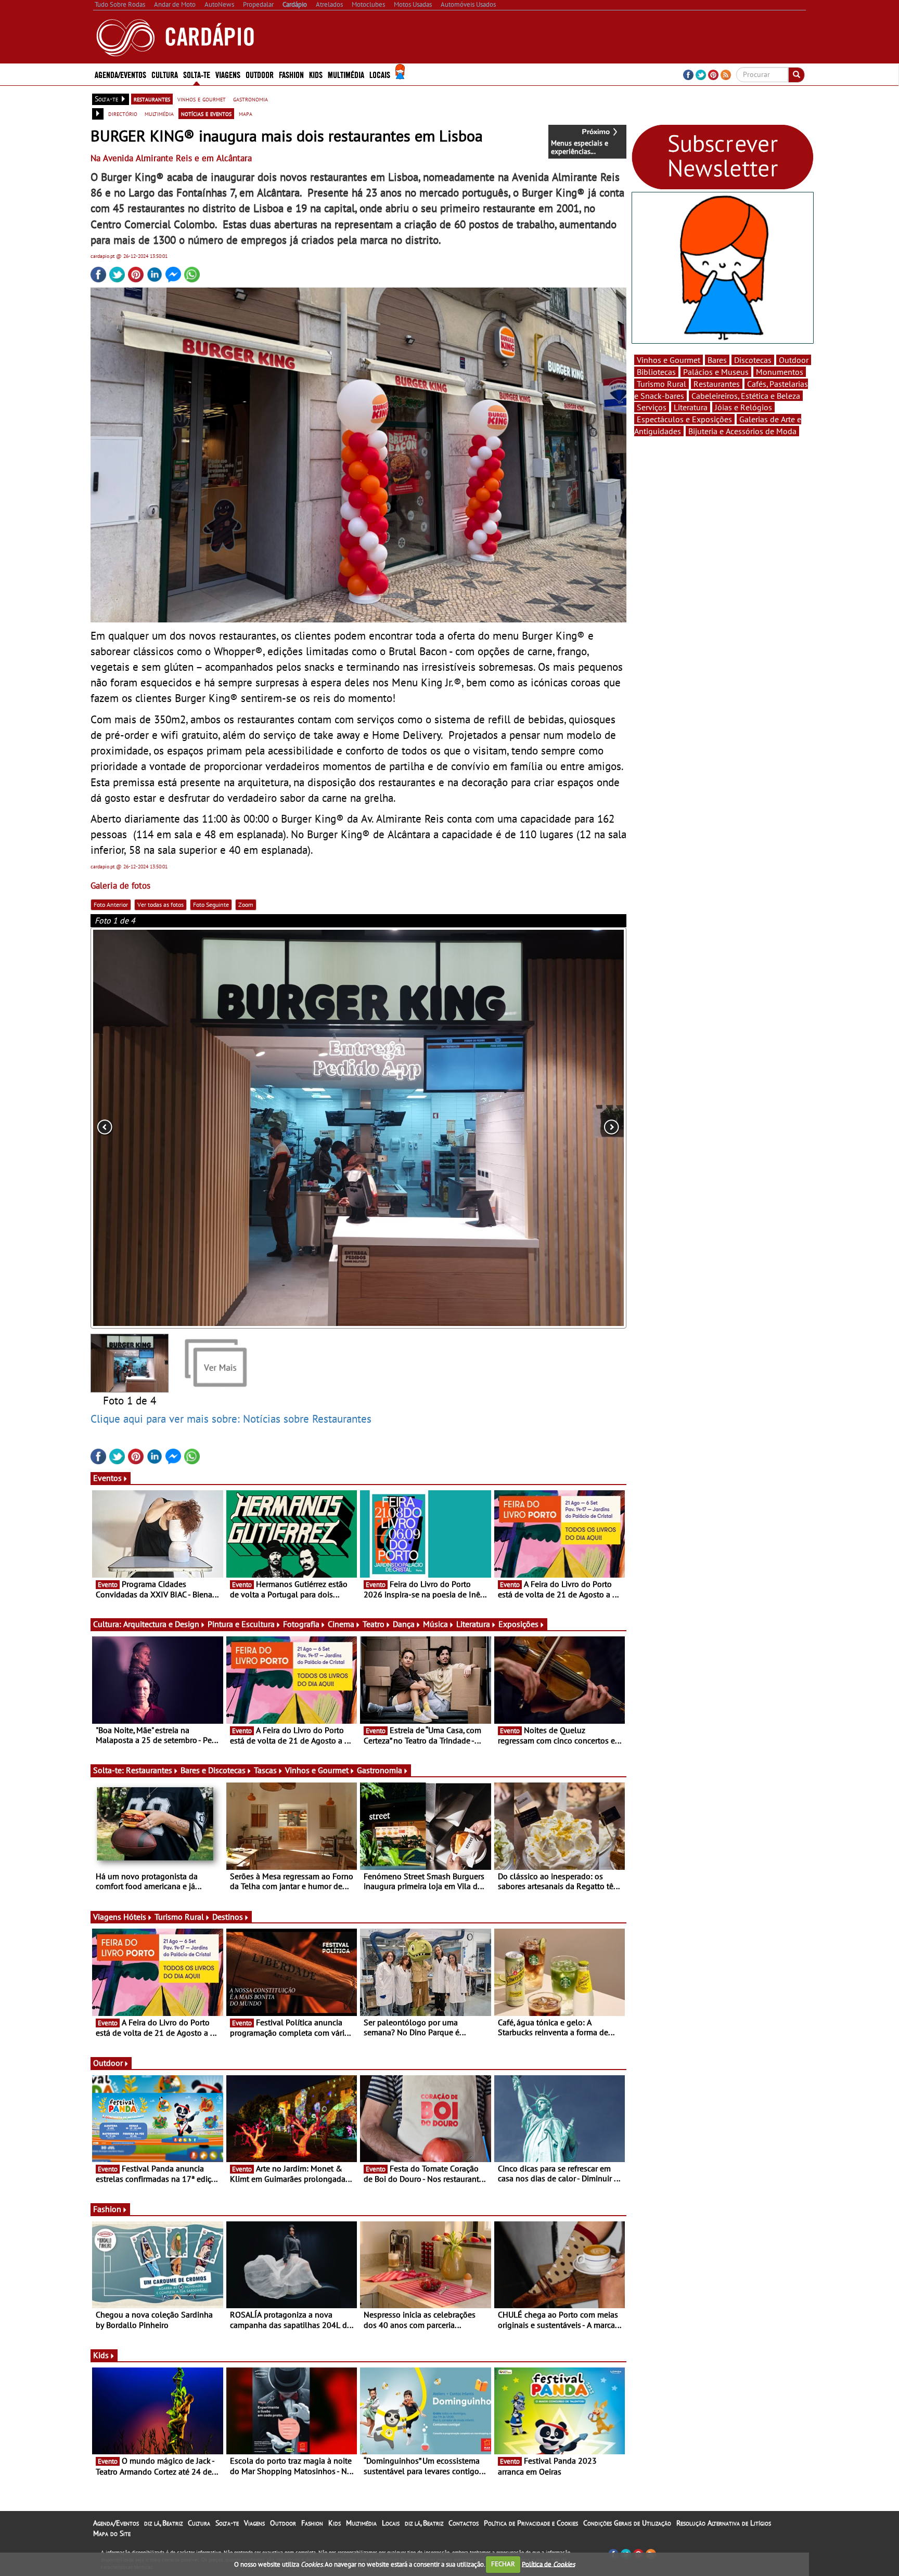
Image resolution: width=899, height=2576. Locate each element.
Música (435, 1624)
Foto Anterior (111, 905)
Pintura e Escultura (241, 1624)
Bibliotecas (656, 372)
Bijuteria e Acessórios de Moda (742, 431)
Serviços (652, 407)
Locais (391, 2523)
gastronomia (251, 99)
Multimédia (361, 2523)
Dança (404, 1624)
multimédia (159, 113)
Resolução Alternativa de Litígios (724, 2523)
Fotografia (301, 1624)
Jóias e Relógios (743, 407)
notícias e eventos (206, 113)
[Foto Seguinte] (519, 1128)
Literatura (473, 1624)
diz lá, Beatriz (163, 2523)
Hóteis (135, 1917)
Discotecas (753, 360)
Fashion (291, 74)
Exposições (518, 1624)
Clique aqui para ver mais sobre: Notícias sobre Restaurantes (231, 1419)
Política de (548, 2564)
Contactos (464, 2523)
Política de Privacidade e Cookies (531, 2523)
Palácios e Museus (716, 372)
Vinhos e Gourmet (317, 1770)
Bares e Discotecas (213, 1770)
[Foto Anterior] (198, 1128)
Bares (717, 360)
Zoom (246, 905)
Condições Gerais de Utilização (627, 2523)
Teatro (374, 1624)
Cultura (199, 2523)
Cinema (341, 1624)
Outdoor (260, 74)
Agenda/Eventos (120, 74)
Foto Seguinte (211, 905)
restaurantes (152, 99)
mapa (246, 113)
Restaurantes (149, 1770)
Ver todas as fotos (160, 905)
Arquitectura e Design (161, 1624)
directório (123, 113)
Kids (316, 74)
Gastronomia (380, 1770)
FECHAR (503, 2564)
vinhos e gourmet (202, 99)
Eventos (107, 1478)
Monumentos (780, 372)
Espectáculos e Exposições (684, 419)
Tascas (265, 1770)
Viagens (254, 2523)
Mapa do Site (112, 2533)
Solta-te (227, 2523)
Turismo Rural (179, 1917)
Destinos (228, 1917)
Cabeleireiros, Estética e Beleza (746, 396)
